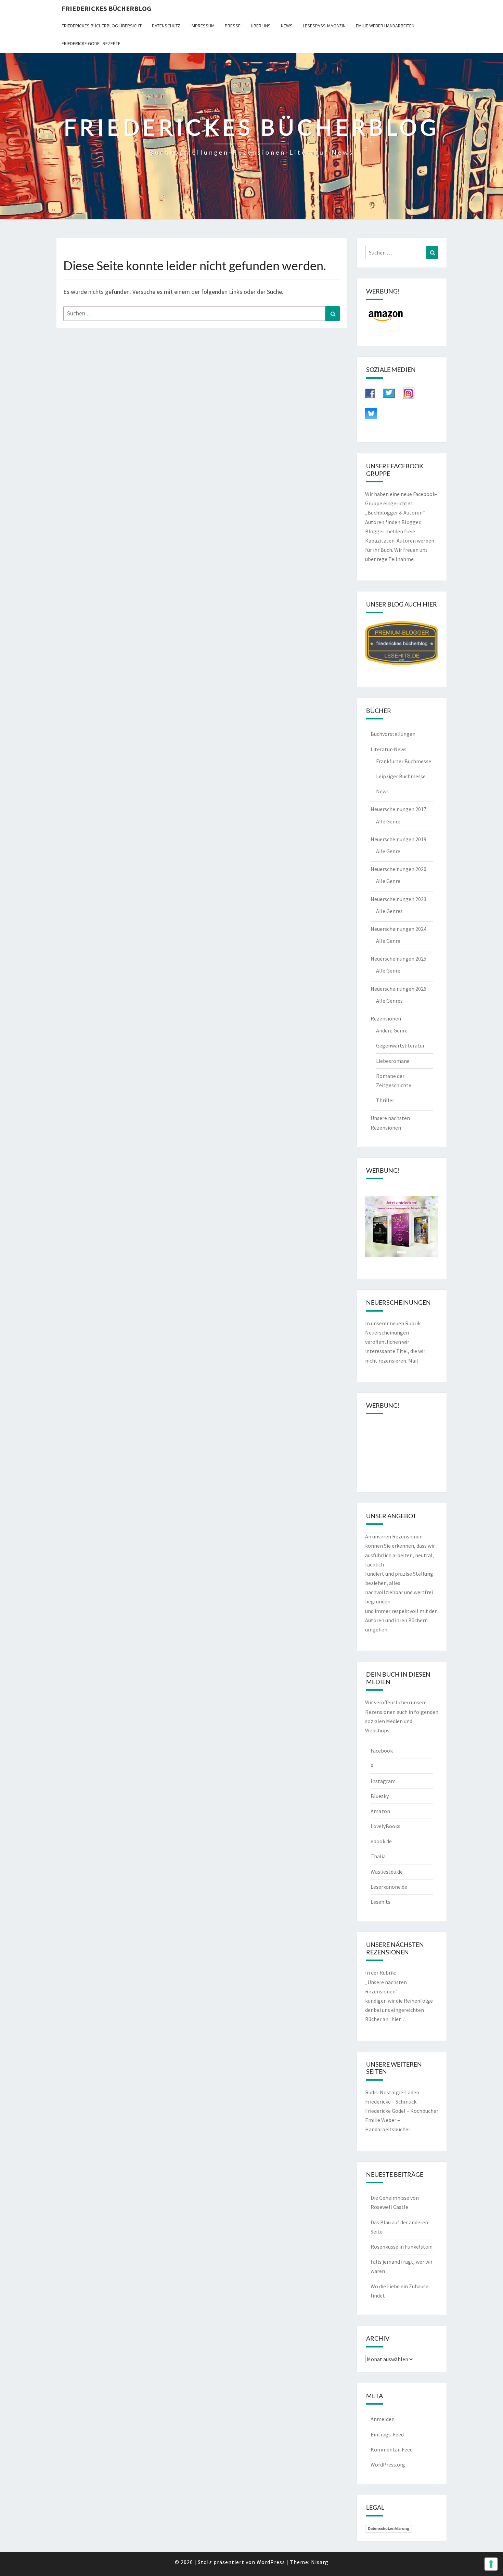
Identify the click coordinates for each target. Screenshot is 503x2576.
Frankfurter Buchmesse (404, 761)
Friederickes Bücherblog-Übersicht (102, 26)
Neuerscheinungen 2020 (398, 869)
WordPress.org (388, 2464)
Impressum (203, 26)
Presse (233, 26)
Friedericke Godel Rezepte (91, 43)
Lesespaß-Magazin (324, 26)
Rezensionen (386, 1018)
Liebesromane (393, 1061)
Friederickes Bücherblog (106, 8)
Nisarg (320, 2562)
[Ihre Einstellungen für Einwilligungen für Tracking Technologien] (491, 2564)
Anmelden (383, 2419)
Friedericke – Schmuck (391, 2102)
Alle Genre (388, 821)
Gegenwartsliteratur (400, 1045)
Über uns (261, 26)
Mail (413, 1361)
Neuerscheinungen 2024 (398, 929)
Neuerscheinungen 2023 (398, 899)
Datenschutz (166, 26)
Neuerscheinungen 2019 (398, 839)
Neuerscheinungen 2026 (398, 989)
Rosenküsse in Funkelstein (402, 2247)
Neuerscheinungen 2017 (398, 809)
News (287, 26)
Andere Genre (392, 1030)
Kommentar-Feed (392, 2449)
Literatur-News (389, 749)
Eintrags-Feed (387, 2434)
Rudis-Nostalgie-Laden (392, 2092)
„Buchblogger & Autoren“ (395, 512)
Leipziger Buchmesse (401, 776)
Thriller (385, 1100)
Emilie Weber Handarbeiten (385, 26)
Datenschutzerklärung (389, 2528)
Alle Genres (389, 911)
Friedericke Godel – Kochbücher (402, 2111)
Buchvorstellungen (393, 734)
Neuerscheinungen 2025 (398, 959)
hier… (399, 2019)
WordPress (271, 2562)
